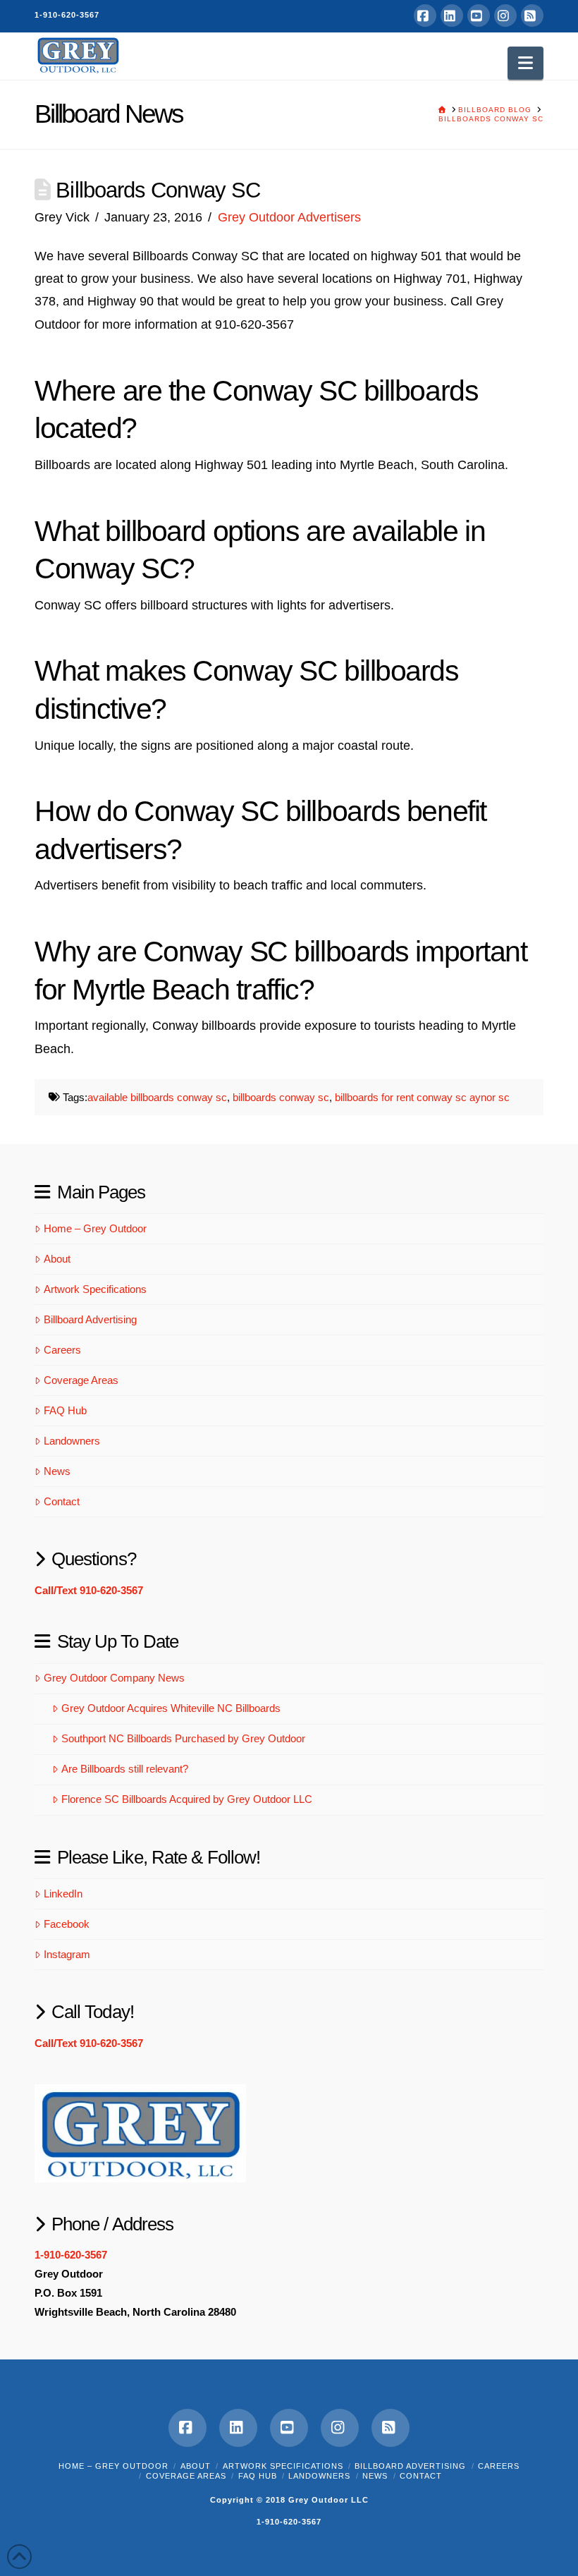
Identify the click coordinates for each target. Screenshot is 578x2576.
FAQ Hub (65, 1410)
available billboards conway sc (157, 1097)
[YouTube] (479, 16)
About (57, 1259)
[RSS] (532, 16)
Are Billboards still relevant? (125, 1769)
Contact (62, 1501)
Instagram (67, 1954)
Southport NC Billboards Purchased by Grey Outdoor (183, 1738)
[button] (525, 63)
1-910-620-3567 (67, 15)
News (57, 1471)
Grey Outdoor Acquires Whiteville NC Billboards (171, 1708)
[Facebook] (425, 16)
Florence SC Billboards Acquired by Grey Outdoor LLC (187, 1799)
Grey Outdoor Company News (114, 1678)
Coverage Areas (81, 1380)
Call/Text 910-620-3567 (89, 1590)
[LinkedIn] (452, 16)
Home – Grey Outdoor (95, 1228)
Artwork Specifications (95, 1289)
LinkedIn (63, 1894)
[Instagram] (505, 16)
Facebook (67, 1924)
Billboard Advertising (90, 1319)
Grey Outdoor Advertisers (289, 217)
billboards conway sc (281, 1097)
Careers (62, 1350)
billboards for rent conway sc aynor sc (422, 1097)
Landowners (72, 1441)
